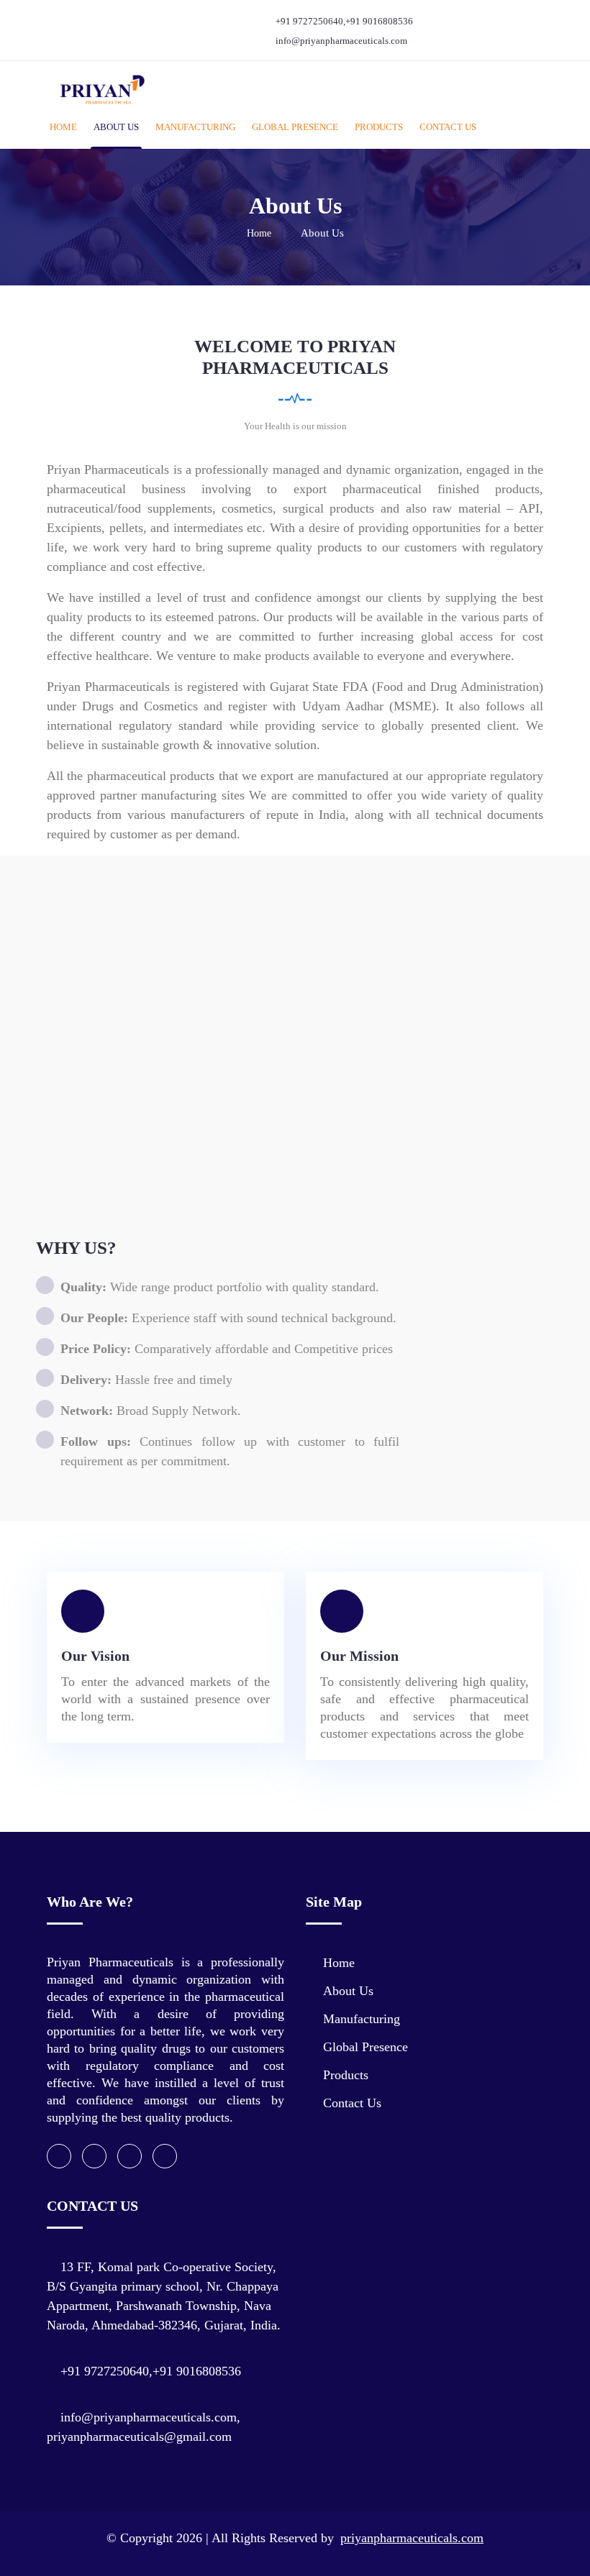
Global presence (366, 2047)
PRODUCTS (379, 127)
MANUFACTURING (195, 127)
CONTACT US (448, 127)
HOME (63, 127)
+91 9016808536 (379, 21)
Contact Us (352, 2103)
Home (259, 233)
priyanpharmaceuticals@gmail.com (139, 2437)
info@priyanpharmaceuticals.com (341, 41)
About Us (348, 1991)
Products (346, 2075)
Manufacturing (362, 2019)
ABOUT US (116, 127)
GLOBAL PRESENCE (295, 127)
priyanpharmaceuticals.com (412, 2538)
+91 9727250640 (309, 21)
